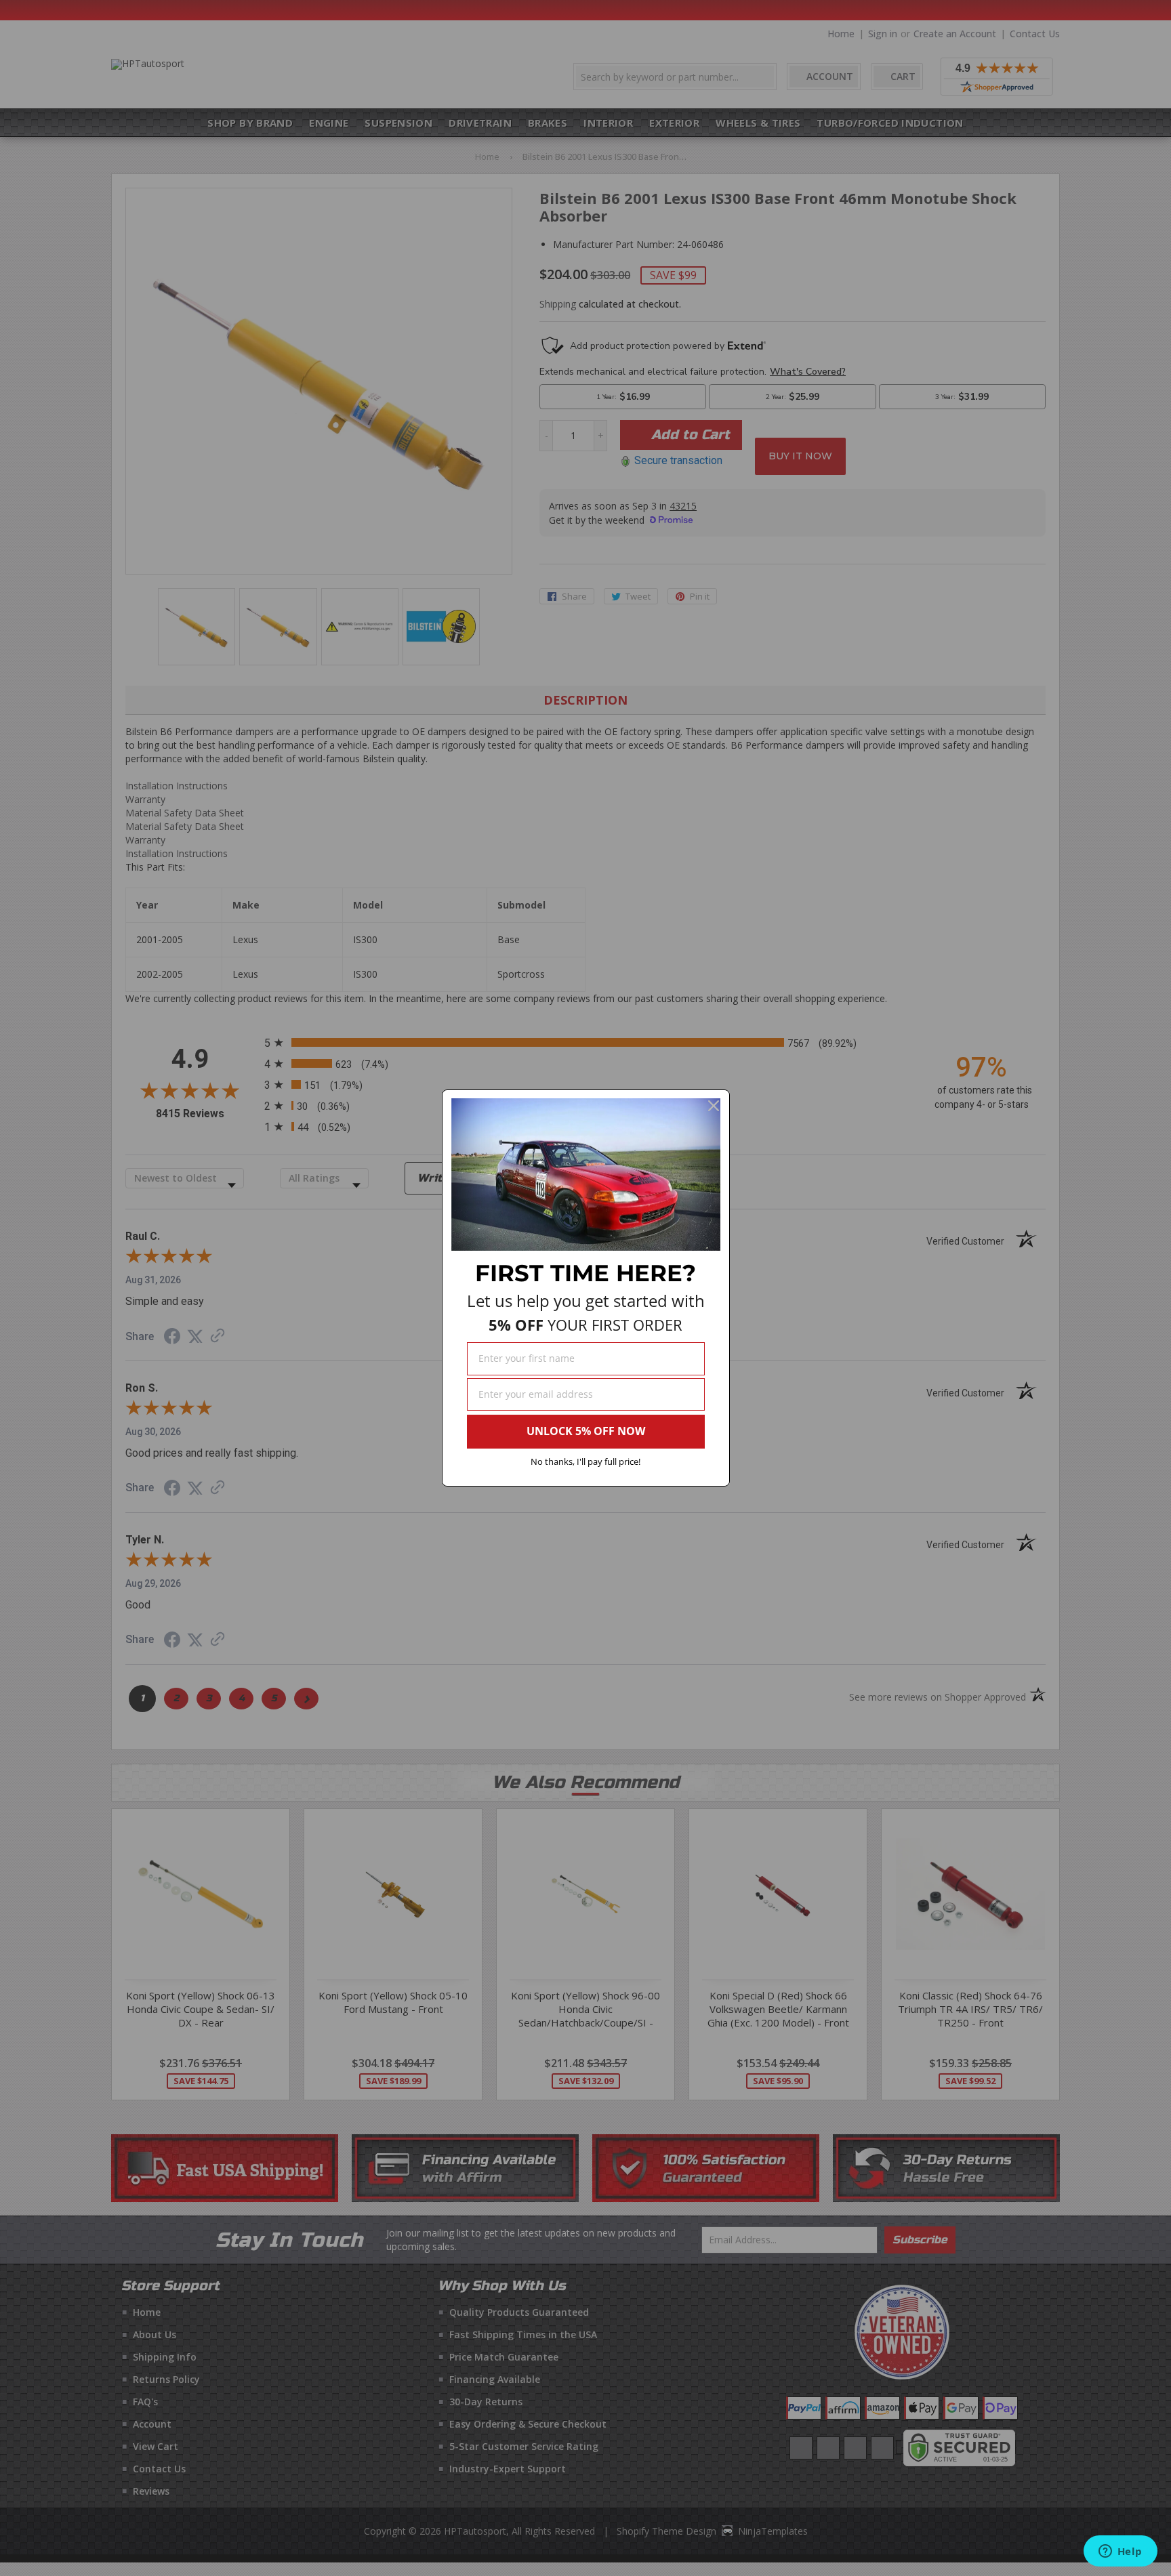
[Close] (714, 1106)
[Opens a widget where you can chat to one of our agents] (1120, 2552)
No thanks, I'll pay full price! (585, 1461)
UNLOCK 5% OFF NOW (586, 1431)
